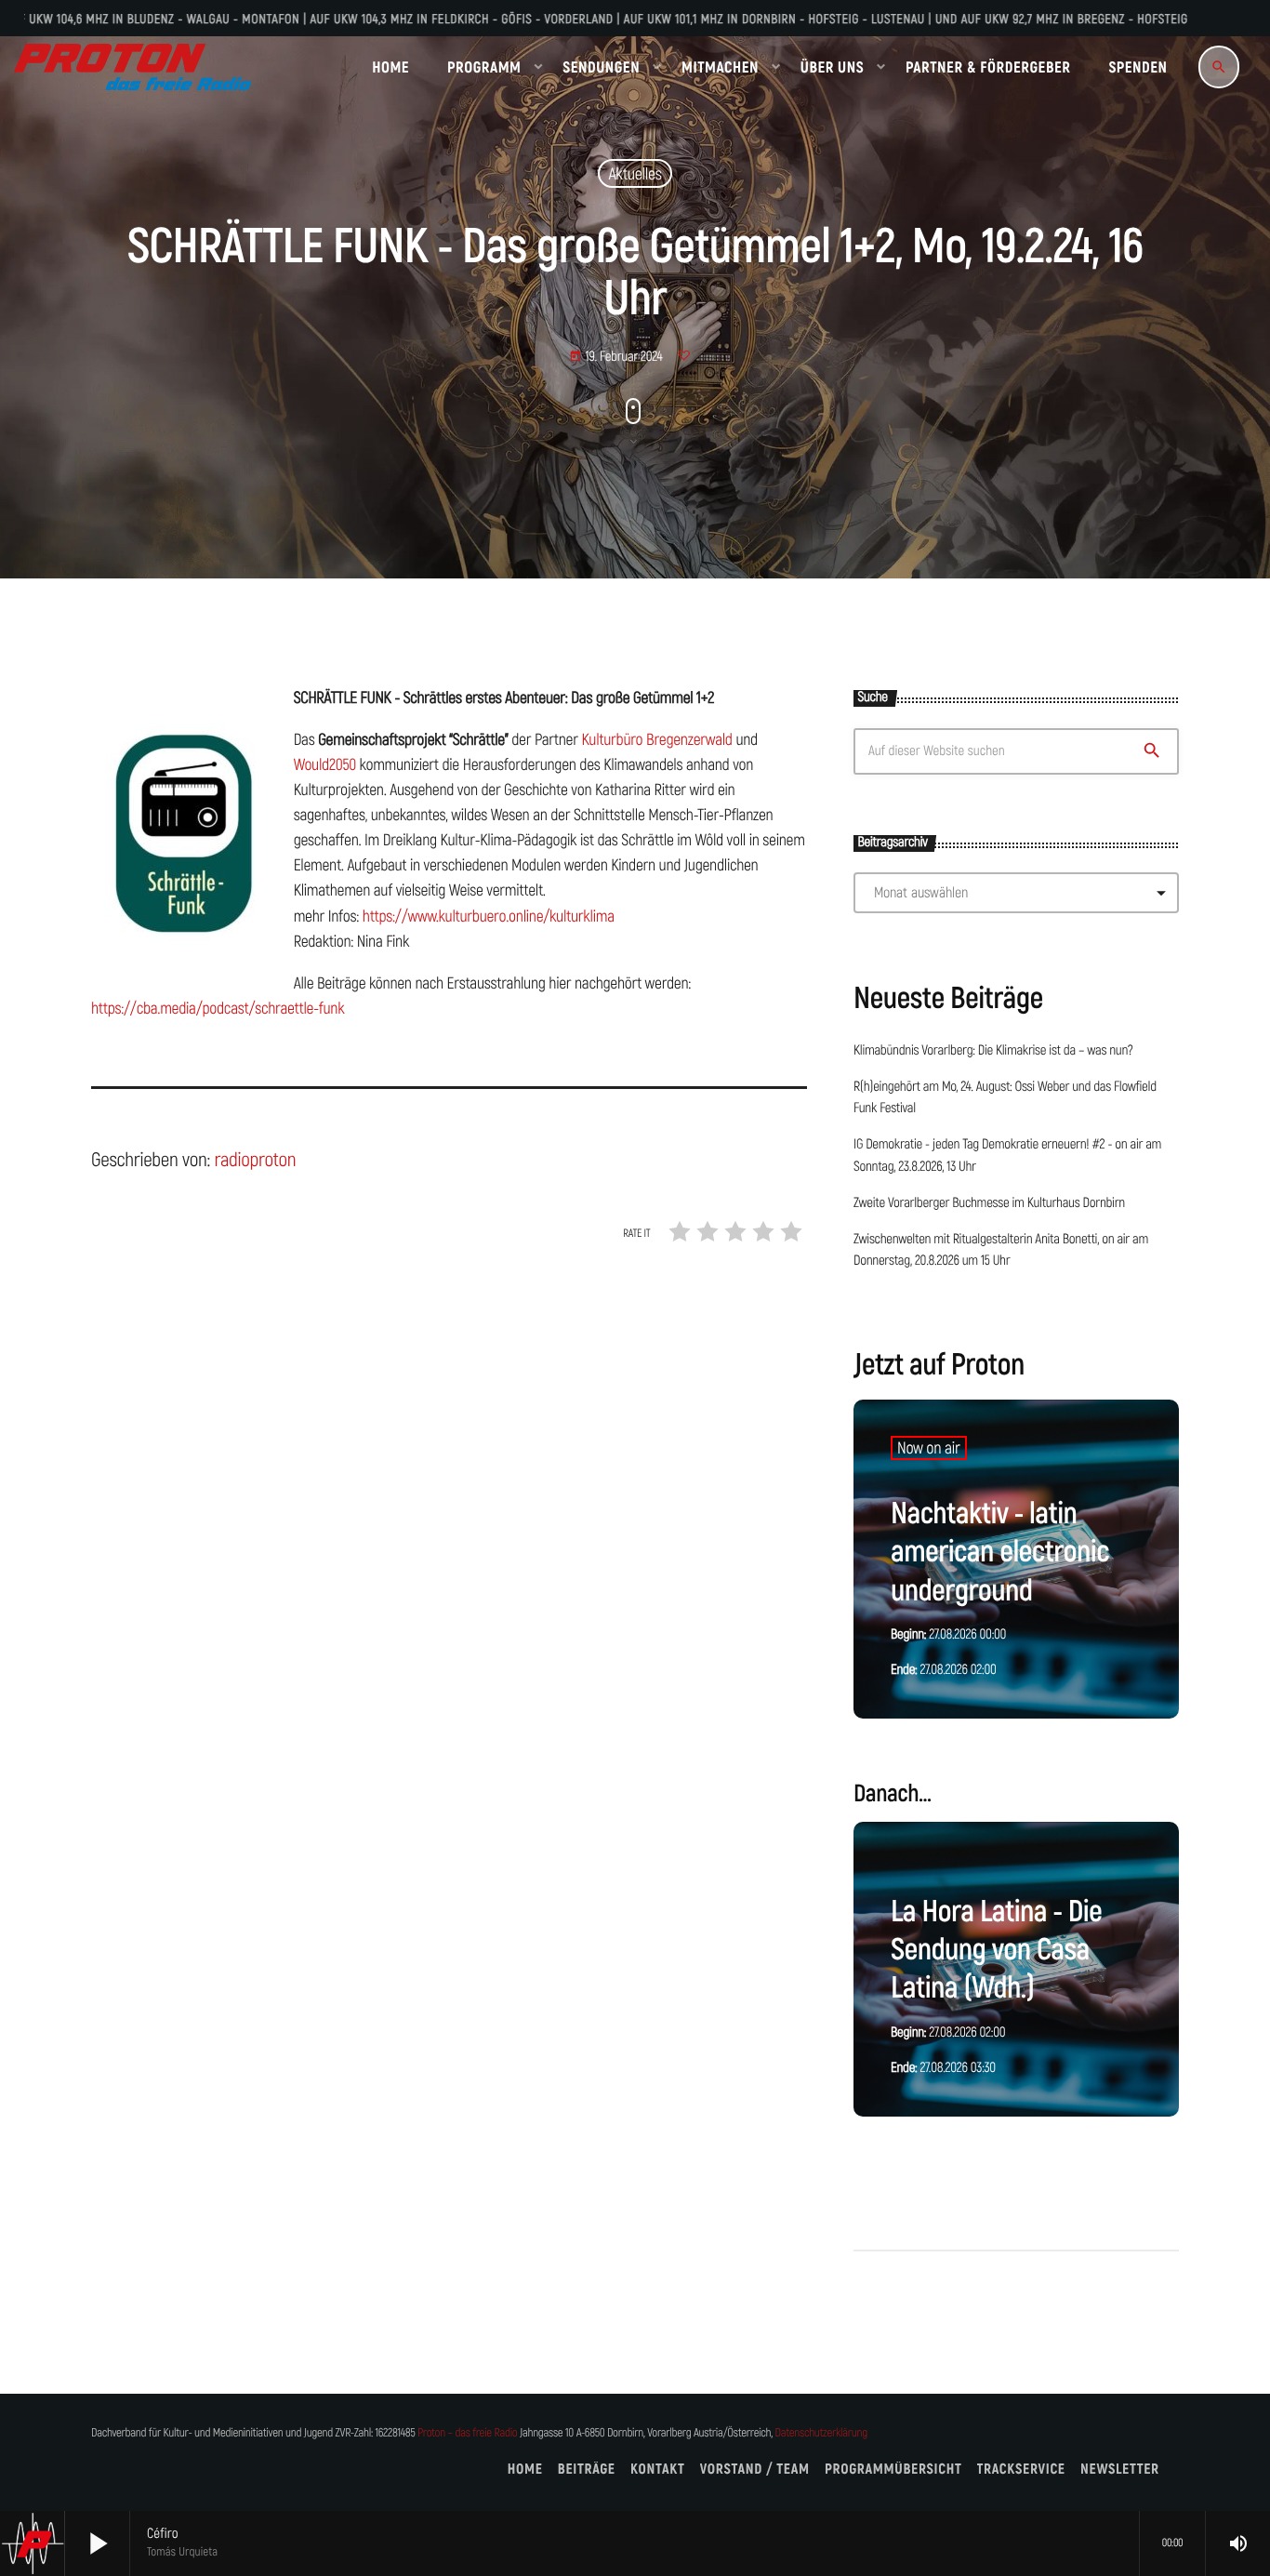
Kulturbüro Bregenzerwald (656, 739)
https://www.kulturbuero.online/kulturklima (489, 916)
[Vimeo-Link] (132, 67)
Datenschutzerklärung (821, 2433)
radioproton (255, 1160)
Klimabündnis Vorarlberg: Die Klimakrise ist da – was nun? (993, 1051)
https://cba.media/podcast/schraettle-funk (218, 1008)
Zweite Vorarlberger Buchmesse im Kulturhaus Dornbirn (989, 1203)
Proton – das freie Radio (467, 2433)
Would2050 (325, 764)
